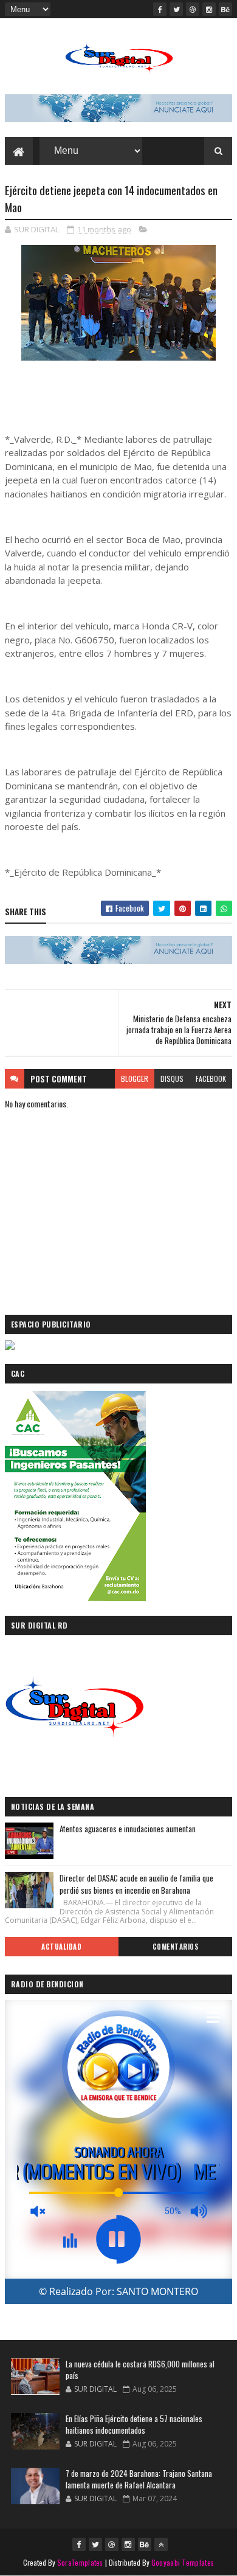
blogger (135, 1079)
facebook (211, 1079)
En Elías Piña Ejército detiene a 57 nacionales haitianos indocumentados (134, 2425)
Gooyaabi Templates (183, 2562)
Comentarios (176, 1947)
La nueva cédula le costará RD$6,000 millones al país (140, 2370)
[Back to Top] (161, 2544)
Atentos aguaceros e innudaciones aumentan (128, 1829)
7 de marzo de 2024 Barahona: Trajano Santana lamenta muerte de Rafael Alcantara (139, 2479)
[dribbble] (193, 9)
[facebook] (160, 9)
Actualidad (61, 1947)
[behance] (225, 9)
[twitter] (176, 9)
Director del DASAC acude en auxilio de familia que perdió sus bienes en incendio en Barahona (136, 1884)
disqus (172, 1079)
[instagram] (209, 9)
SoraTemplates (80, 2562)
